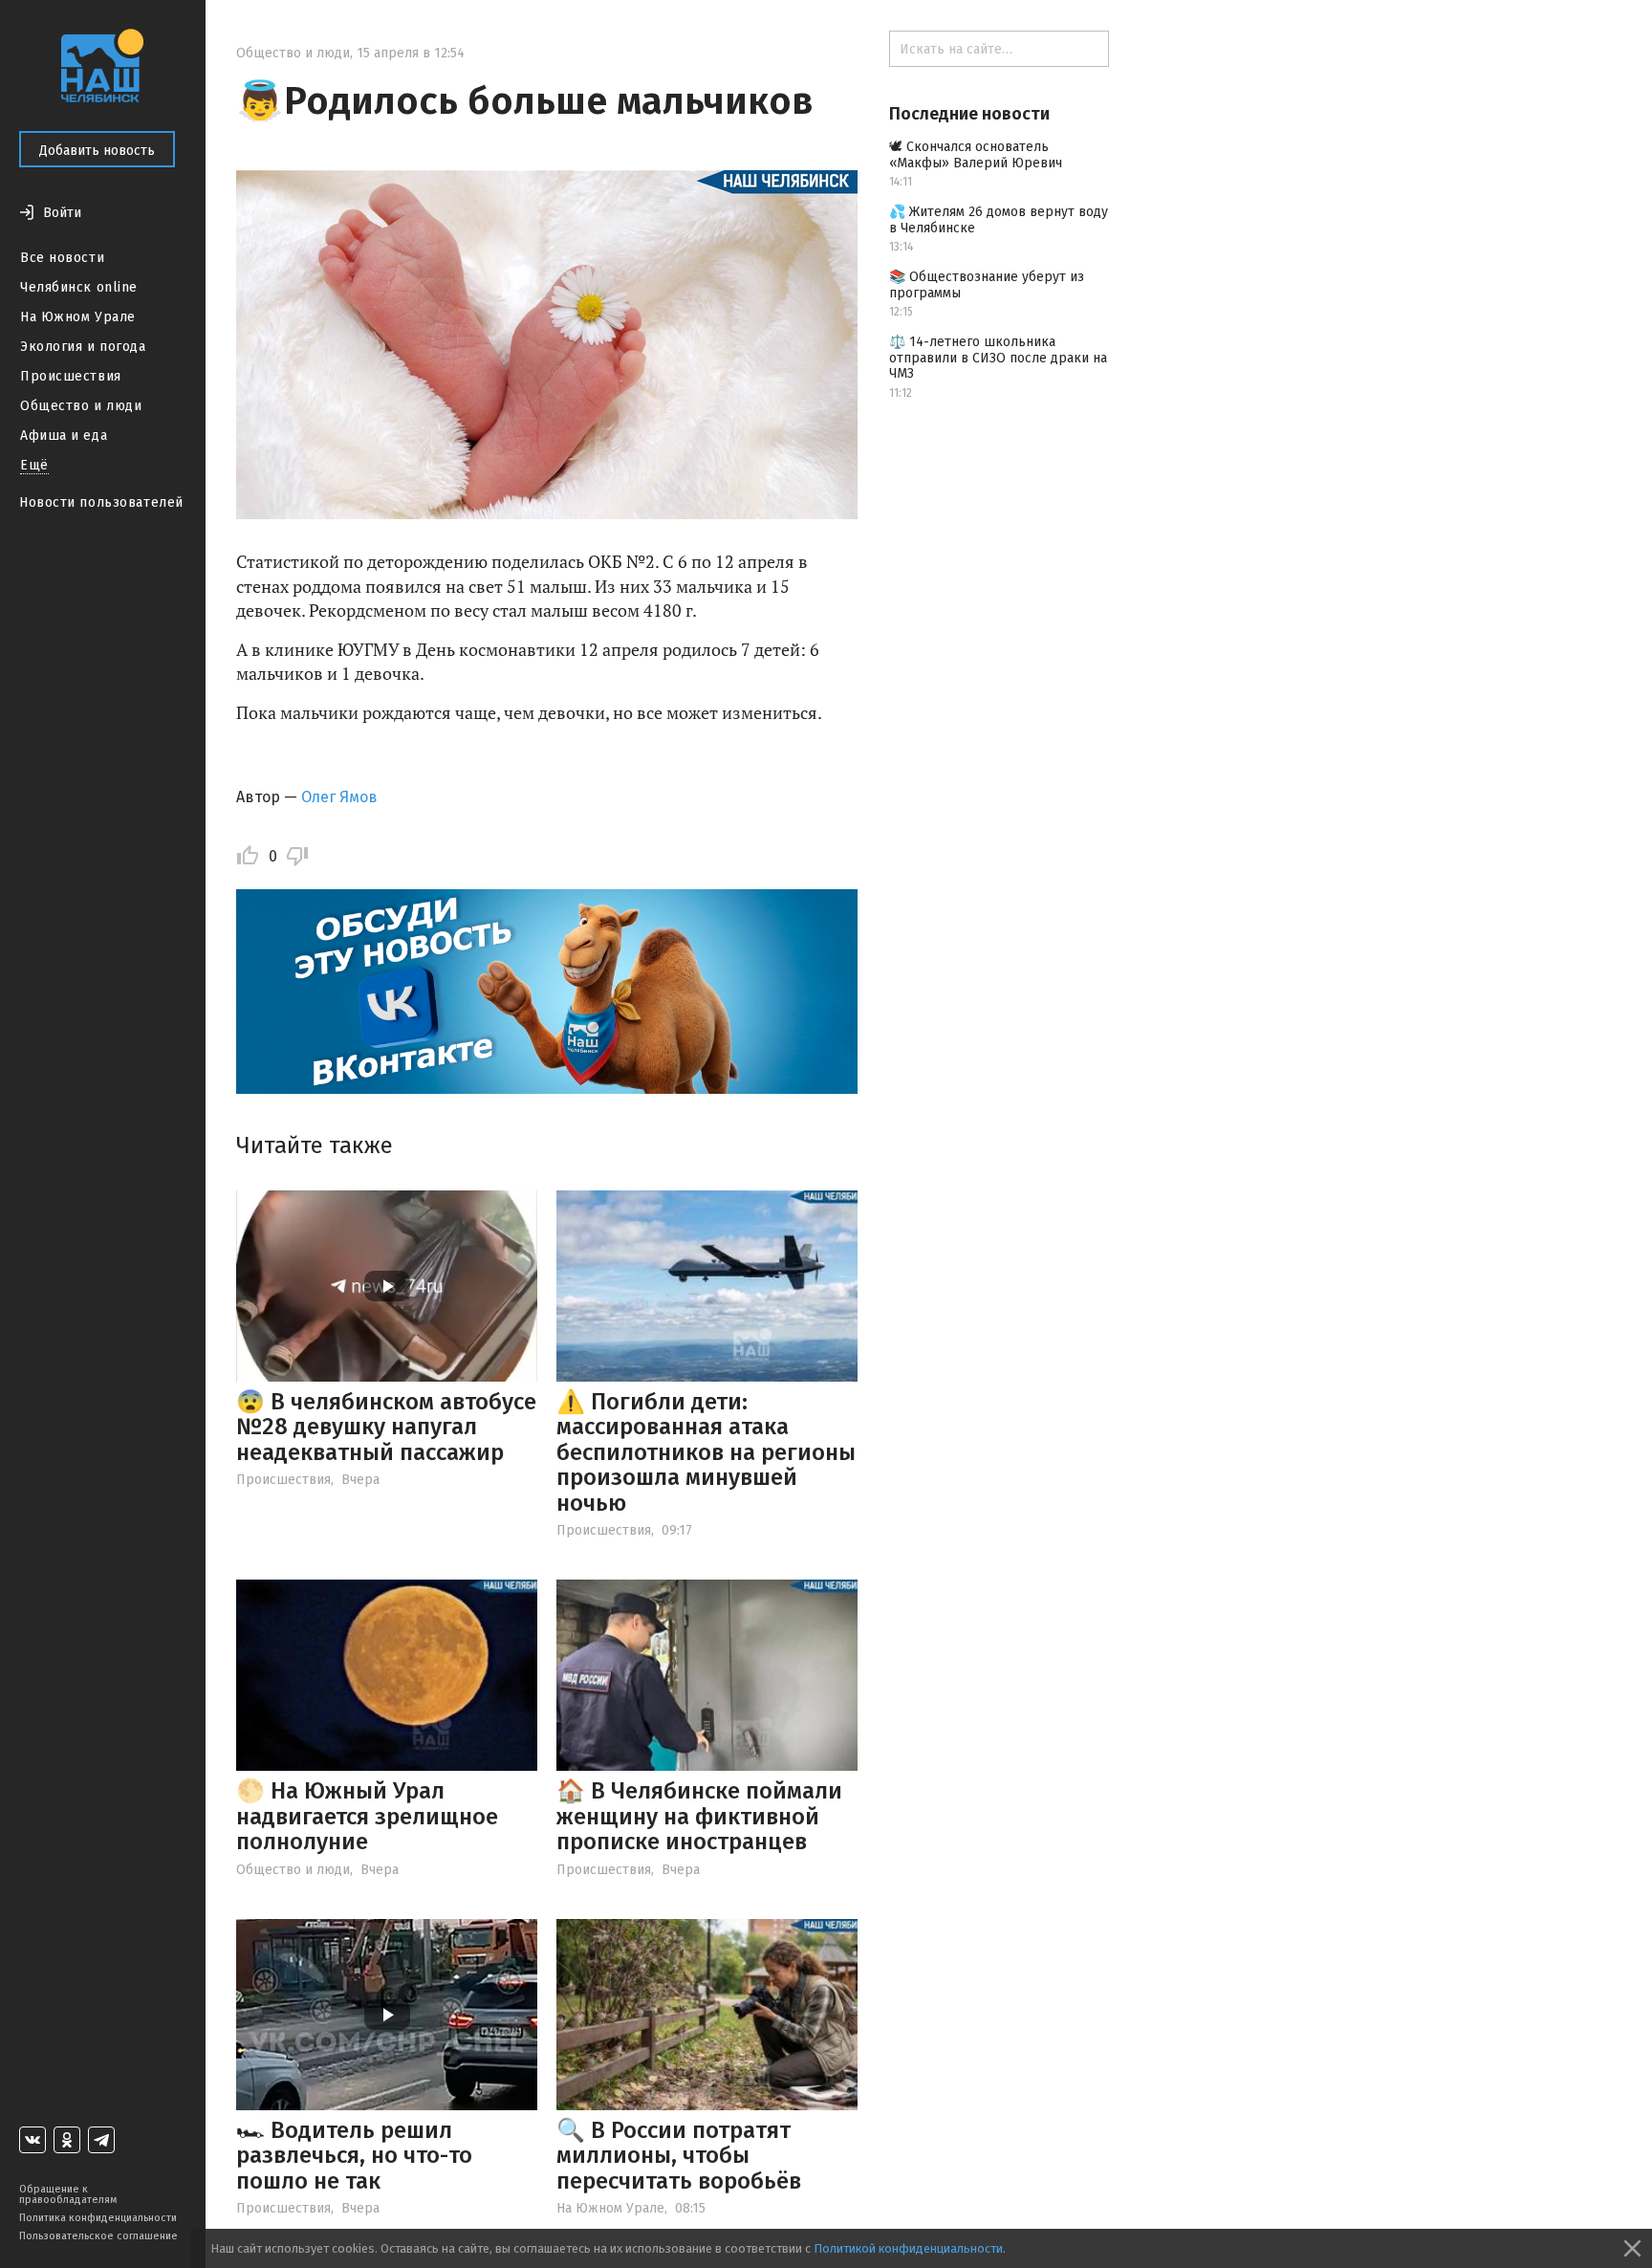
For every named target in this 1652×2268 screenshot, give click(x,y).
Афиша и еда (64, 436)
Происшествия (71, 376)
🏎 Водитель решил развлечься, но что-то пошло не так (354, 2156)
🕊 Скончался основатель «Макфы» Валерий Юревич (976, 155)
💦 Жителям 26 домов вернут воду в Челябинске (999, 220)
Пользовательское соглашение (98, 2236)
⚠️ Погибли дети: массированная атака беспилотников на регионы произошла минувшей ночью (706, 1452)
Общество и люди (81, 406)
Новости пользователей (101, 502)
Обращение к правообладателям (68, 2194)
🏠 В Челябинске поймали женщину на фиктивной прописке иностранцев (699, 1816)
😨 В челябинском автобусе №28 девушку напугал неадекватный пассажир (386, 1427)
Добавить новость (97, 151)
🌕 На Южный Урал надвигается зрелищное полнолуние (367, 1816)
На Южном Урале (78, 317)
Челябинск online (79, 287)
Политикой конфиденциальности (908, 2248)
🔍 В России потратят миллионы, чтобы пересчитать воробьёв (679, 2156)
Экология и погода (83, 347)
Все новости (62, 258)
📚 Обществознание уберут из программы (987, 285)
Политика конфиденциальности (98, 2218)
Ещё (34, 465)
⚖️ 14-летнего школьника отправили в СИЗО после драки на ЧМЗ (998, 358)
